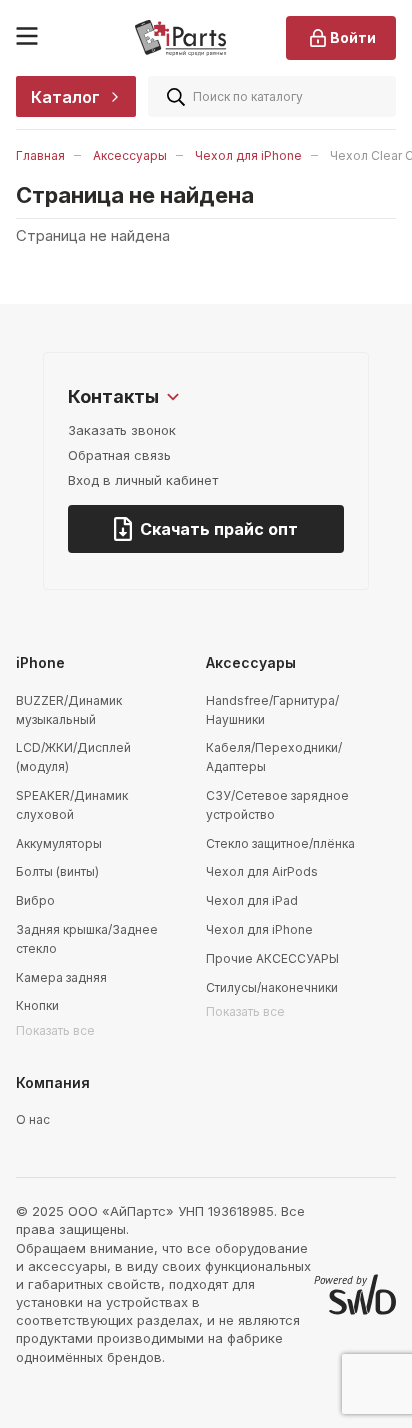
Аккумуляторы (59, 843)
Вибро (35, 900)
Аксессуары (130, 155)
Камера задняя (61, 977)
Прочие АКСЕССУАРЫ (272, 958)
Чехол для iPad (252, 900)
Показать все (55, 1030)
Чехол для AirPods (262, 871)
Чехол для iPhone (248, 155)
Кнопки (37, 1005)
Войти (353, 37)
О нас (33, 1119)
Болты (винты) (57, 871)
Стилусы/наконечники (272, 987)
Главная (40, 155)
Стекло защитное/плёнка (280, 843)
